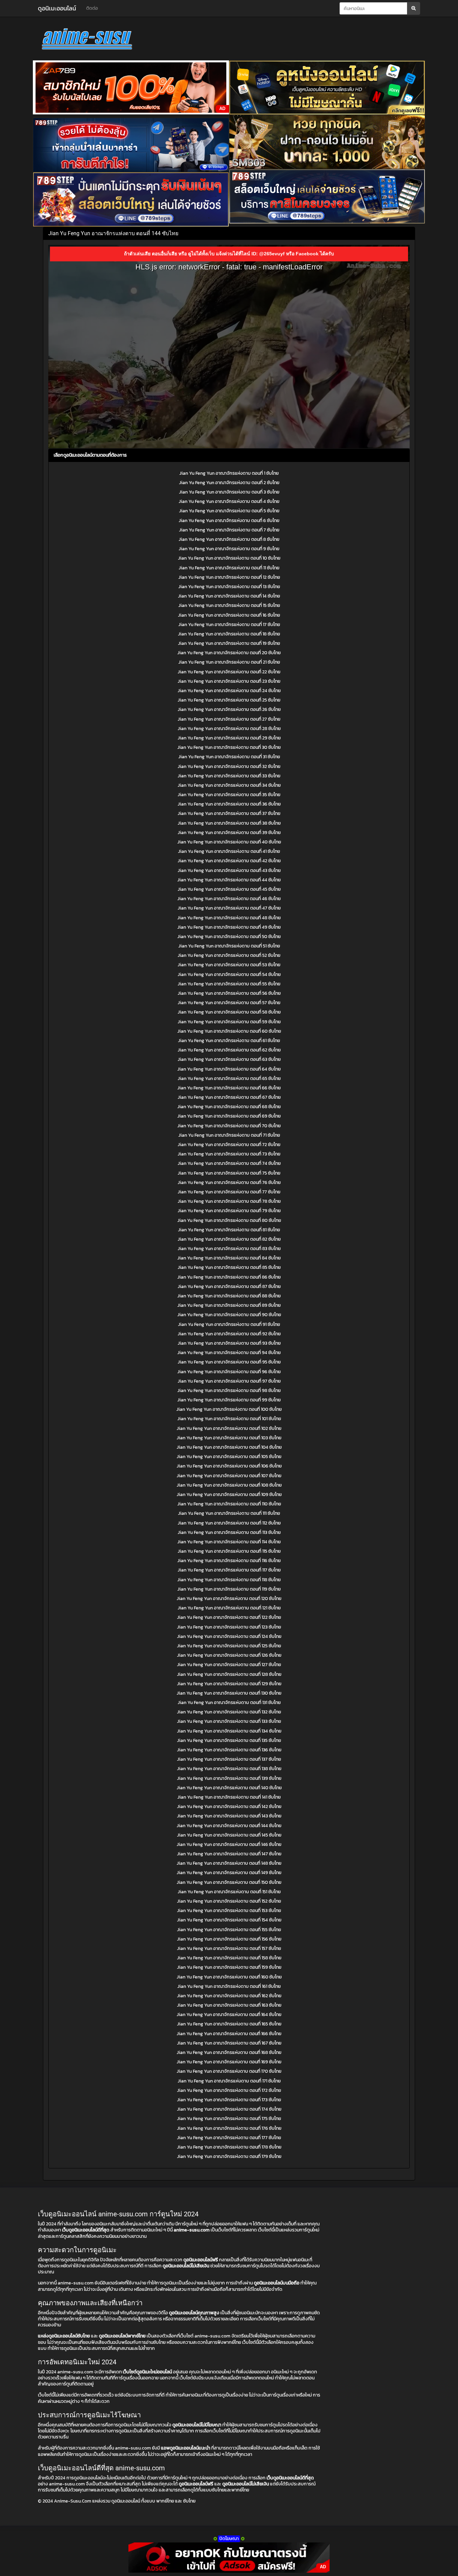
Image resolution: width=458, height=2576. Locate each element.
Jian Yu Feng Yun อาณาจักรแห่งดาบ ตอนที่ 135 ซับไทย (229, 1740)
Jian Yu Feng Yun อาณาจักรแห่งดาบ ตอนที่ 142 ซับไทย (229, 1807)
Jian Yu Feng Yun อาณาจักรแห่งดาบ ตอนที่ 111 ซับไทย (229, 1513)
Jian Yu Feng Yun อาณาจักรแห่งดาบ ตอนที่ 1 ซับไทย (229, 473)
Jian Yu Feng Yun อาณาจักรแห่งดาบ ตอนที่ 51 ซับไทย (229, 946)
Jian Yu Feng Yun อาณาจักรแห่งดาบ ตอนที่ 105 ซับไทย (229, 1457)
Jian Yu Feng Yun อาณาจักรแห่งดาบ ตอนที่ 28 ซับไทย (229, 729)
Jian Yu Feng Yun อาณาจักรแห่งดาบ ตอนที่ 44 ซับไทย (229, 880)
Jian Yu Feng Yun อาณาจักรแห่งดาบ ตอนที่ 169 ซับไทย (229, 2062)
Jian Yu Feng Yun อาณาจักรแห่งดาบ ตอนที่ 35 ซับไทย (229, 795)
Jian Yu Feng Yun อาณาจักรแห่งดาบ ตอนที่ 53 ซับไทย (229, 965)
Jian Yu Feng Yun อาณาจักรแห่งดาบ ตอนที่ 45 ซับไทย (229, 889)
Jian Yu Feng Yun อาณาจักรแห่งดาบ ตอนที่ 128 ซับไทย (229, 1674)
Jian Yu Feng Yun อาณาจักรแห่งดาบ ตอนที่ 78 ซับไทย (229, 1201)
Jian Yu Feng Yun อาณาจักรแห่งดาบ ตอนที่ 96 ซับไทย (229, 1372)
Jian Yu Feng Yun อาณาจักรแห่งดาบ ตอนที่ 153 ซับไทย (229, 1911)
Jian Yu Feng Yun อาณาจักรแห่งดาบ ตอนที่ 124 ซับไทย (229, 1636)
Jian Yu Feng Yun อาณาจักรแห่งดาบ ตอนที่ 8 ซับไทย (229, 539)
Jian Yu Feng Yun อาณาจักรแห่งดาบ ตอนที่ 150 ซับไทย (229, 1882)
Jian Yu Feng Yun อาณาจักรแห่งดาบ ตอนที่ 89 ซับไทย (229, 1305)
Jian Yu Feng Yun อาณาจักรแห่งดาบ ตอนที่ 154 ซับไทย (229, 1920)
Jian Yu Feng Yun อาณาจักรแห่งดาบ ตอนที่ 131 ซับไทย (229, 1703)
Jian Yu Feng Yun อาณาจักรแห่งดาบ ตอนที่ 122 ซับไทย (229, 1617)
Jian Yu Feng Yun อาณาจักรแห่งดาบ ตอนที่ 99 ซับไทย (229, 1400)
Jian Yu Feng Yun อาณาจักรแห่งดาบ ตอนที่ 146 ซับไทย (229, 1844)
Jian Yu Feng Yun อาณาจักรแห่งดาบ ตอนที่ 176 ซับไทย (229, 2128)
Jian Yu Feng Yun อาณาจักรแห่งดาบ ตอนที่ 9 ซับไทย (229, 549)
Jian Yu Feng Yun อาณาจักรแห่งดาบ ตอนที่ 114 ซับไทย (229, 1542)
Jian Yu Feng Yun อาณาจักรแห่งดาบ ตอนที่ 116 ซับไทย (229, 1561)
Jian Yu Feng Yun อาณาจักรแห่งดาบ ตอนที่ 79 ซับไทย (229, 1211)
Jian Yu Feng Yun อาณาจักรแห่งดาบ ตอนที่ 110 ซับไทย (229, 1504)
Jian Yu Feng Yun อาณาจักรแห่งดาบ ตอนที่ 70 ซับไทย (229, 1126)
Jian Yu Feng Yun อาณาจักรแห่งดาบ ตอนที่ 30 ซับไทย (229, 747)
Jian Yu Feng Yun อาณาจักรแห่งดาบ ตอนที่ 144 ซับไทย (229, 1826)
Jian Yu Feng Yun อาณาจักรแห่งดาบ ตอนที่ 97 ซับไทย (229, 1381)
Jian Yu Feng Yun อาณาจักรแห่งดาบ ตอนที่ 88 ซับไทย (229, 1296)
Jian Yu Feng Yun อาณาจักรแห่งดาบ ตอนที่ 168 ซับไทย (229, 2052)
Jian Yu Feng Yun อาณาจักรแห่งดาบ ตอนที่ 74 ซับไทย (229, 1163)
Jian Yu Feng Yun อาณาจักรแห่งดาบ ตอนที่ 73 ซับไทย (229, 1154)
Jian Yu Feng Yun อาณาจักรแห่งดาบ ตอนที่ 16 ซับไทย (229, 615)
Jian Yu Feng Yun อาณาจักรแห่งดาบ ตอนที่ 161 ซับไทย (229, 1986)
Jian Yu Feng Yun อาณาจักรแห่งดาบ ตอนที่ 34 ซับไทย (229, 785)
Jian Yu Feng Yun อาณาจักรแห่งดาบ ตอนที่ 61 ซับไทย (229, 1041)
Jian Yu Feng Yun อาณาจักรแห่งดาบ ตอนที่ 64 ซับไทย (229, 1069)
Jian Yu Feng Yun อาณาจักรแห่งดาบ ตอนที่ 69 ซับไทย (229, 1116)
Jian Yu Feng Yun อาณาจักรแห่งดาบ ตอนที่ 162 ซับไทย (229, 1996)
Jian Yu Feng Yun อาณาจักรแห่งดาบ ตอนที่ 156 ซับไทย (229, 1939)
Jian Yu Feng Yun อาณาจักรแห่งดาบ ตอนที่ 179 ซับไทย (229, 2156)
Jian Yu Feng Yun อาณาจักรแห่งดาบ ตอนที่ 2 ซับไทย (229, 483)
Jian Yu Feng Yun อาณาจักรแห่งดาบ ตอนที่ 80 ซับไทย (229, 1220)
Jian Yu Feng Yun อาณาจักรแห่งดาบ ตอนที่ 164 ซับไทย (229, 2015)
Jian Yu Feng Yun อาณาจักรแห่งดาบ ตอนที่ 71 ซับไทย (229, 1135)
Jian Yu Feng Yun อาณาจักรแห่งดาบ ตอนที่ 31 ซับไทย (229, 757)
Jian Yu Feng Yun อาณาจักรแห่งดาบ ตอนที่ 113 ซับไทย (229, 1532)
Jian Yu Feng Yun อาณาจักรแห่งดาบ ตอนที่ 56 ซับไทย (229, 993)
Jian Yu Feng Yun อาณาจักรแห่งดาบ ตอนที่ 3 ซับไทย (229, 492)
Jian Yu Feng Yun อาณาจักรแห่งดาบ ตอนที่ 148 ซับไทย (229, 1863)
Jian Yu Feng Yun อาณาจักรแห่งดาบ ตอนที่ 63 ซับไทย (229, 1059)
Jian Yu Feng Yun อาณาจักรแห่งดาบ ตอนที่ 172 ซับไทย (229, 2090)
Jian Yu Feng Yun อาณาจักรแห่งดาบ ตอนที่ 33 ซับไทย (229, 776)
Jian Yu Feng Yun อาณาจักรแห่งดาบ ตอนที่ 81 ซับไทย (229, 1230)
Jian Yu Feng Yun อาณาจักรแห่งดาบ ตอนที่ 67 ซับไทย (229, 1097)
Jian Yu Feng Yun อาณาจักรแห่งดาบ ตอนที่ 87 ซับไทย (229, 1286)
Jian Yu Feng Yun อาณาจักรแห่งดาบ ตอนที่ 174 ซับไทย (229, 2109)
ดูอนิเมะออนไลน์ (57, 8)
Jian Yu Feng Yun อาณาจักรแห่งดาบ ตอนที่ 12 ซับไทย (229, 577)
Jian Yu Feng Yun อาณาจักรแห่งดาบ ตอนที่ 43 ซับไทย (229, 870)
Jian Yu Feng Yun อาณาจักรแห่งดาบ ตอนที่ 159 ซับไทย (229, 1967)
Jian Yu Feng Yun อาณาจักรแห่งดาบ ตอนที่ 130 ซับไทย (229, 1693)
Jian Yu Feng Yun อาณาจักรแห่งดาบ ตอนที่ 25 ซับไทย (229, 700)
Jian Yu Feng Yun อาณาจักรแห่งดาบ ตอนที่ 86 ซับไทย (229, 1277)
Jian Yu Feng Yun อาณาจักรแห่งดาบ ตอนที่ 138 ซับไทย (229, 1769)
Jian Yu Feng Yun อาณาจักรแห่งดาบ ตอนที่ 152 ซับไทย (229, 1901)
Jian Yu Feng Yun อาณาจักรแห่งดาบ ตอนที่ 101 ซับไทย (229, 1419)
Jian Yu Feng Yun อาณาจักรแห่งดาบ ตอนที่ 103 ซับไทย (229, 1438)
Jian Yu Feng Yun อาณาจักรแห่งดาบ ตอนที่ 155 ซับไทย (229, 1930)
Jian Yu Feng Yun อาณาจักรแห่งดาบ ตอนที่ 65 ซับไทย (229, 1078)
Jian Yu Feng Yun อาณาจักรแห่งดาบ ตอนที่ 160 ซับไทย (229, 1977)
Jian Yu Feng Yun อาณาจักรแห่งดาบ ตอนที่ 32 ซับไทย (229, 766)
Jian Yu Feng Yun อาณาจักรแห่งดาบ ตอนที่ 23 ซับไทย (229, 681)
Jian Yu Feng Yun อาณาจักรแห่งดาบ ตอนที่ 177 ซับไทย (229, 2138)
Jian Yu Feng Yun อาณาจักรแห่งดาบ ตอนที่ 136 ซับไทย (229, 1750)
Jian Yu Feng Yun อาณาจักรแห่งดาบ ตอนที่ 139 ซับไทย (229, 1778)
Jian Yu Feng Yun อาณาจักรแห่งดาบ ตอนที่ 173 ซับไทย (229, 2100)
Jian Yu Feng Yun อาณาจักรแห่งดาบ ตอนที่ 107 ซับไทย (229, 1476)
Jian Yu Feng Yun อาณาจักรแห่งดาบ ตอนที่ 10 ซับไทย (229, 558)
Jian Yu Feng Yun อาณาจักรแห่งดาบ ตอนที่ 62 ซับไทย (229, 1050)
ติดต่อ (92, 8)
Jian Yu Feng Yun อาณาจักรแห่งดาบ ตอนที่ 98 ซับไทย (229, 1390)
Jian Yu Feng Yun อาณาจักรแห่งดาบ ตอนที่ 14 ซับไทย (229, 596)
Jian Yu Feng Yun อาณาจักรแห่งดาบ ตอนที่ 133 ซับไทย (229, 1721)
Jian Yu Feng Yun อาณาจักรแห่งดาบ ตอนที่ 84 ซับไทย (229, 1258)
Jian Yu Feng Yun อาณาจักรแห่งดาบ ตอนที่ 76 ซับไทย (229, 1182)
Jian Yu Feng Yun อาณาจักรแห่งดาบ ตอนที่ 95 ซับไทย (229, 1362)
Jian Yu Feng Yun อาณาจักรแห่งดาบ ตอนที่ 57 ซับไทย (229, 1003)
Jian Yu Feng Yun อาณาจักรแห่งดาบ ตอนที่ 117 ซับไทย (229, 1570)
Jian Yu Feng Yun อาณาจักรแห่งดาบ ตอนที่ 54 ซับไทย (229, 974)
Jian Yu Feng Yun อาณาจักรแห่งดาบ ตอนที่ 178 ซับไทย (229, 2147)
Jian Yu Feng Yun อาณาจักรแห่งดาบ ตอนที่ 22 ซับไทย (229, 672)
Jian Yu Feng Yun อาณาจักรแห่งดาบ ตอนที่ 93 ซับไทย (229, 1343)
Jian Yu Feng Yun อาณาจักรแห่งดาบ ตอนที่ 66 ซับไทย (229, 1088)
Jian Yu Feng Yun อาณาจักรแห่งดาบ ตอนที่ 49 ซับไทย (229, 927)
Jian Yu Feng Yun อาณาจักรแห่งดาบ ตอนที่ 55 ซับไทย (229, 984)
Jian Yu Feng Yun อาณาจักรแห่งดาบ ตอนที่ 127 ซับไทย (229, 1665)
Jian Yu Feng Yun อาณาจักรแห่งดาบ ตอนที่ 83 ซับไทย (229, 1249)
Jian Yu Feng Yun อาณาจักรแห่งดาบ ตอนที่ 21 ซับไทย (229, 662)
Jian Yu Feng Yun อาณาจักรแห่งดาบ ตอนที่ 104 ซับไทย (229, 1447)
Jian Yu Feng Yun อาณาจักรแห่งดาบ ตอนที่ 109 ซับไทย (229, 1495)
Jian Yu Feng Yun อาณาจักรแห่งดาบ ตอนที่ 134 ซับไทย (229, 1731)
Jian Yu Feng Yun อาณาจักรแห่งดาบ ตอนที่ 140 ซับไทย (229, 1788)
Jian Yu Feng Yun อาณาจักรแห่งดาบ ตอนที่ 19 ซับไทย (229, 643)
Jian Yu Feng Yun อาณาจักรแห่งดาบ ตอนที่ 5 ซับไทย (229, 511)
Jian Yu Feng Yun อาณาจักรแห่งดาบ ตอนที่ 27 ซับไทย (229, 719)
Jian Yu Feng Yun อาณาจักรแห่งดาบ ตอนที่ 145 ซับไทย (229, 1835)
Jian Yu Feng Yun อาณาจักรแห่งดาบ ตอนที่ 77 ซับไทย (229, 1192)
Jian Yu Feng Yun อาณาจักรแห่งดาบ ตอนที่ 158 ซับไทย (229, 1958)
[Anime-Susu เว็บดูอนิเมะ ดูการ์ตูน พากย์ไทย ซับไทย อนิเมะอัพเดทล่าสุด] (98, 40)
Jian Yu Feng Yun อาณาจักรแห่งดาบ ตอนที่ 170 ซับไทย (229, 2071)
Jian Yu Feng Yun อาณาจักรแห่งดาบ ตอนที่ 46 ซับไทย (229, 899)
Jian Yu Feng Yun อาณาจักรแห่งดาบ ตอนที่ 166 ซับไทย (229, 2034)
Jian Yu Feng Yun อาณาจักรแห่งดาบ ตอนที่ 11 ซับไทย (229, 568)
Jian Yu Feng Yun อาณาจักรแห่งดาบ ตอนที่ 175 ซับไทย (229, 2119)
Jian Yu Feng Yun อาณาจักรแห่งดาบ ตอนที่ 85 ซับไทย (229, 1267)
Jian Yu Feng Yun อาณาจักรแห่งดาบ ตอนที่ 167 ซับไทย (229, 2043)
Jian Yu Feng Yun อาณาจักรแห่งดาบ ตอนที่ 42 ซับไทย (229, 861)
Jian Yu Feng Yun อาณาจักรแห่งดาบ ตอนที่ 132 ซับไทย (229, 1712)
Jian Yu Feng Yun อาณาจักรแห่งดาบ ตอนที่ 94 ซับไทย (229, 1353)
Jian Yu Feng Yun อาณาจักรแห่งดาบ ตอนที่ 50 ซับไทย (229, 937)
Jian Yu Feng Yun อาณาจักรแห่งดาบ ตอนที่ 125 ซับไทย (229, 1646)
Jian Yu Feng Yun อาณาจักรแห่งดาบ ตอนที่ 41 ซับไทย (229, 851)
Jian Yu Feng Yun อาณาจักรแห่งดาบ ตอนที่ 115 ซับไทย (229, 1551)
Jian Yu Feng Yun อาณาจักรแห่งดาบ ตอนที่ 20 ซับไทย (229, 653)
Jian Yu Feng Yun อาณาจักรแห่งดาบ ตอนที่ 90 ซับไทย (229, 1315)
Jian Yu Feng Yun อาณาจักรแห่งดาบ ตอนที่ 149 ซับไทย (229, 1873)
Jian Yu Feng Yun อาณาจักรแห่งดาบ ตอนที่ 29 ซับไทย (229, 738)
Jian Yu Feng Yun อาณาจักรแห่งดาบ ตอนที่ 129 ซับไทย (229, 1684)
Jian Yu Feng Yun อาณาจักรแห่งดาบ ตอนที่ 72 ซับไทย (229, 1145)
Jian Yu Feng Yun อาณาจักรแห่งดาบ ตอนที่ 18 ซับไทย (229, 634)
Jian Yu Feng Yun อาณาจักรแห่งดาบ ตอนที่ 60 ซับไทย (229, 1031)
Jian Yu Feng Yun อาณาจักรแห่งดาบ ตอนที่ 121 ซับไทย (229, 1608)
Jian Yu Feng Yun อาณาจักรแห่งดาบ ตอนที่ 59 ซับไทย (229, 1022)
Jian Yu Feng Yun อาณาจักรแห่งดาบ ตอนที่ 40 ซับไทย (229, 842)
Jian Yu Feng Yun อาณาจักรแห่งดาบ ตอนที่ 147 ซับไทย (229, 1854)
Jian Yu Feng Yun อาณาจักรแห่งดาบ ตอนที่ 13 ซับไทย (229, 587)
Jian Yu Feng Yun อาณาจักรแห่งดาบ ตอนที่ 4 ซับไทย (229, 501)
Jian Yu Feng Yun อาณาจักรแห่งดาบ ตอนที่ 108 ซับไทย (229, 1485)
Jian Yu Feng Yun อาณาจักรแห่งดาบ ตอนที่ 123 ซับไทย (229, 1627)
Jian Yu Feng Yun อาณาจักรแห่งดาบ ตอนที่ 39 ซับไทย (229, 833)
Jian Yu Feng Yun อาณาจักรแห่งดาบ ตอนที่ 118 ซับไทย (229, 1580)
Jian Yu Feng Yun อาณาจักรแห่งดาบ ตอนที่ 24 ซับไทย (229, 691)
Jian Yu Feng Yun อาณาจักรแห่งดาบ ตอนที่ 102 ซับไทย (229, 1428)
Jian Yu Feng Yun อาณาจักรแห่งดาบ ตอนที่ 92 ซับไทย (229, 1334)
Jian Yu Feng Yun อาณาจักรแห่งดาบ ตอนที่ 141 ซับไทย (229, 1797)
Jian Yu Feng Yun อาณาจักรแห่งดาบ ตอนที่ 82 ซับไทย (229, 1239)
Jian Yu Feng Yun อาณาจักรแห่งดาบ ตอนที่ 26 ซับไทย (229, 709)
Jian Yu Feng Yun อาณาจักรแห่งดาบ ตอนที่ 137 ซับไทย (229, 1759)
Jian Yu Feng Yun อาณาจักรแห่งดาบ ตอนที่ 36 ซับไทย (229, 804)
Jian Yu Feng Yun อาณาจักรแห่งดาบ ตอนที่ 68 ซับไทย (229, 1107)
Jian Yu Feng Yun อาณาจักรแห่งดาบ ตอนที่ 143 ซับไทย (229, 1816)
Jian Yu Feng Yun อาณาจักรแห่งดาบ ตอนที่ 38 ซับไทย (229, 823)
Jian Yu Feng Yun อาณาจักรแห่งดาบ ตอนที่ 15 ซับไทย (229, 605)
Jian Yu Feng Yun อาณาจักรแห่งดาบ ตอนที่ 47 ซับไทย (229, 908)
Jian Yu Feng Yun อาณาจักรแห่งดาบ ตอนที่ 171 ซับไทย (229, 2081)
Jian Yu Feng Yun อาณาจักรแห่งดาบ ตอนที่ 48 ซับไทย (229, 918)
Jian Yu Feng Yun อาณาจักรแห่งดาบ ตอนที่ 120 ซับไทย (229, 1599)
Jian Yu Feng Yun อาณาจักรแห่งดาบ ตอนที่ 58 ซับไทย (229, 1012)
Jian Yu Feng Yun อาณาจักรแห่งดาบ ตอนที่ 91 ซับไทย (229, 1324)
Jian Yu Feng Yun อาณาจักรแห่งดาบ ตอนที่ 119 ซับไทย (229, 1589)
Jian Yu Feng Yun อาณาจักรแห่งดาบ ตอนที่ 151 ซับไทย (229, 1892)
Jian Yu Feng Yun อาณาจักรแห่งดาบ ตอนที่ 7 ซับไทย (229, 530)
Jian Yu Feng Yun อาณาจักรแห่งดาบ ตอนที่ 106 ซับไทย (229, 1466)
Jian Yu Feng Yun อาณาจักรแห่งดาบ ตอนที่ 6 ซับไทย (229, 521)
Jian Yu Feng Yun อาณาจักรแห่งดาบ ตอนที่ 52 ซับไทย (229, 955)
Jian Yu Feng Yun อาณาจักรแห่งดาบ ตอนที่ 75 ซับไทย (229, 1173)
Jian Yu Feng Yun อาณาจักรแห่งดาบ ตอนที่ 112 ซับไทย (229, 1523)
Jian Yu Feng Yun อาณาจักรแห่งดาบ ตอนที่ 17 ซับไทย (229, 625)
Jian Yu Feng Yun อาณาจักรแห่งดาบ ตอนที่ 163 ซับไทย (229, 2005)
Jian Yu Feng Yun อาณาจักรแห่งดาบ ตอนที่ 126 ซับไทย (229, 1655)
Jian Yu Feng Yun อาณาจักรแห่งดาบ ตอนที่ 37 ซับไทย (229, 813)
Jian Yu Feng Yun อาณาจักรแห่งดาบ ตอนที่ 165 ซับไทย (229, 2024)
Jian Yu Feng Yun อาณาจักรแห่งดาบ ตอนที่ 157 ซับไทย (229, 1948)
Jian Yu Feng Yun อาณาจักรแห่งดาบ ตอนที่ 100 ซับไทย (229, 1409)
